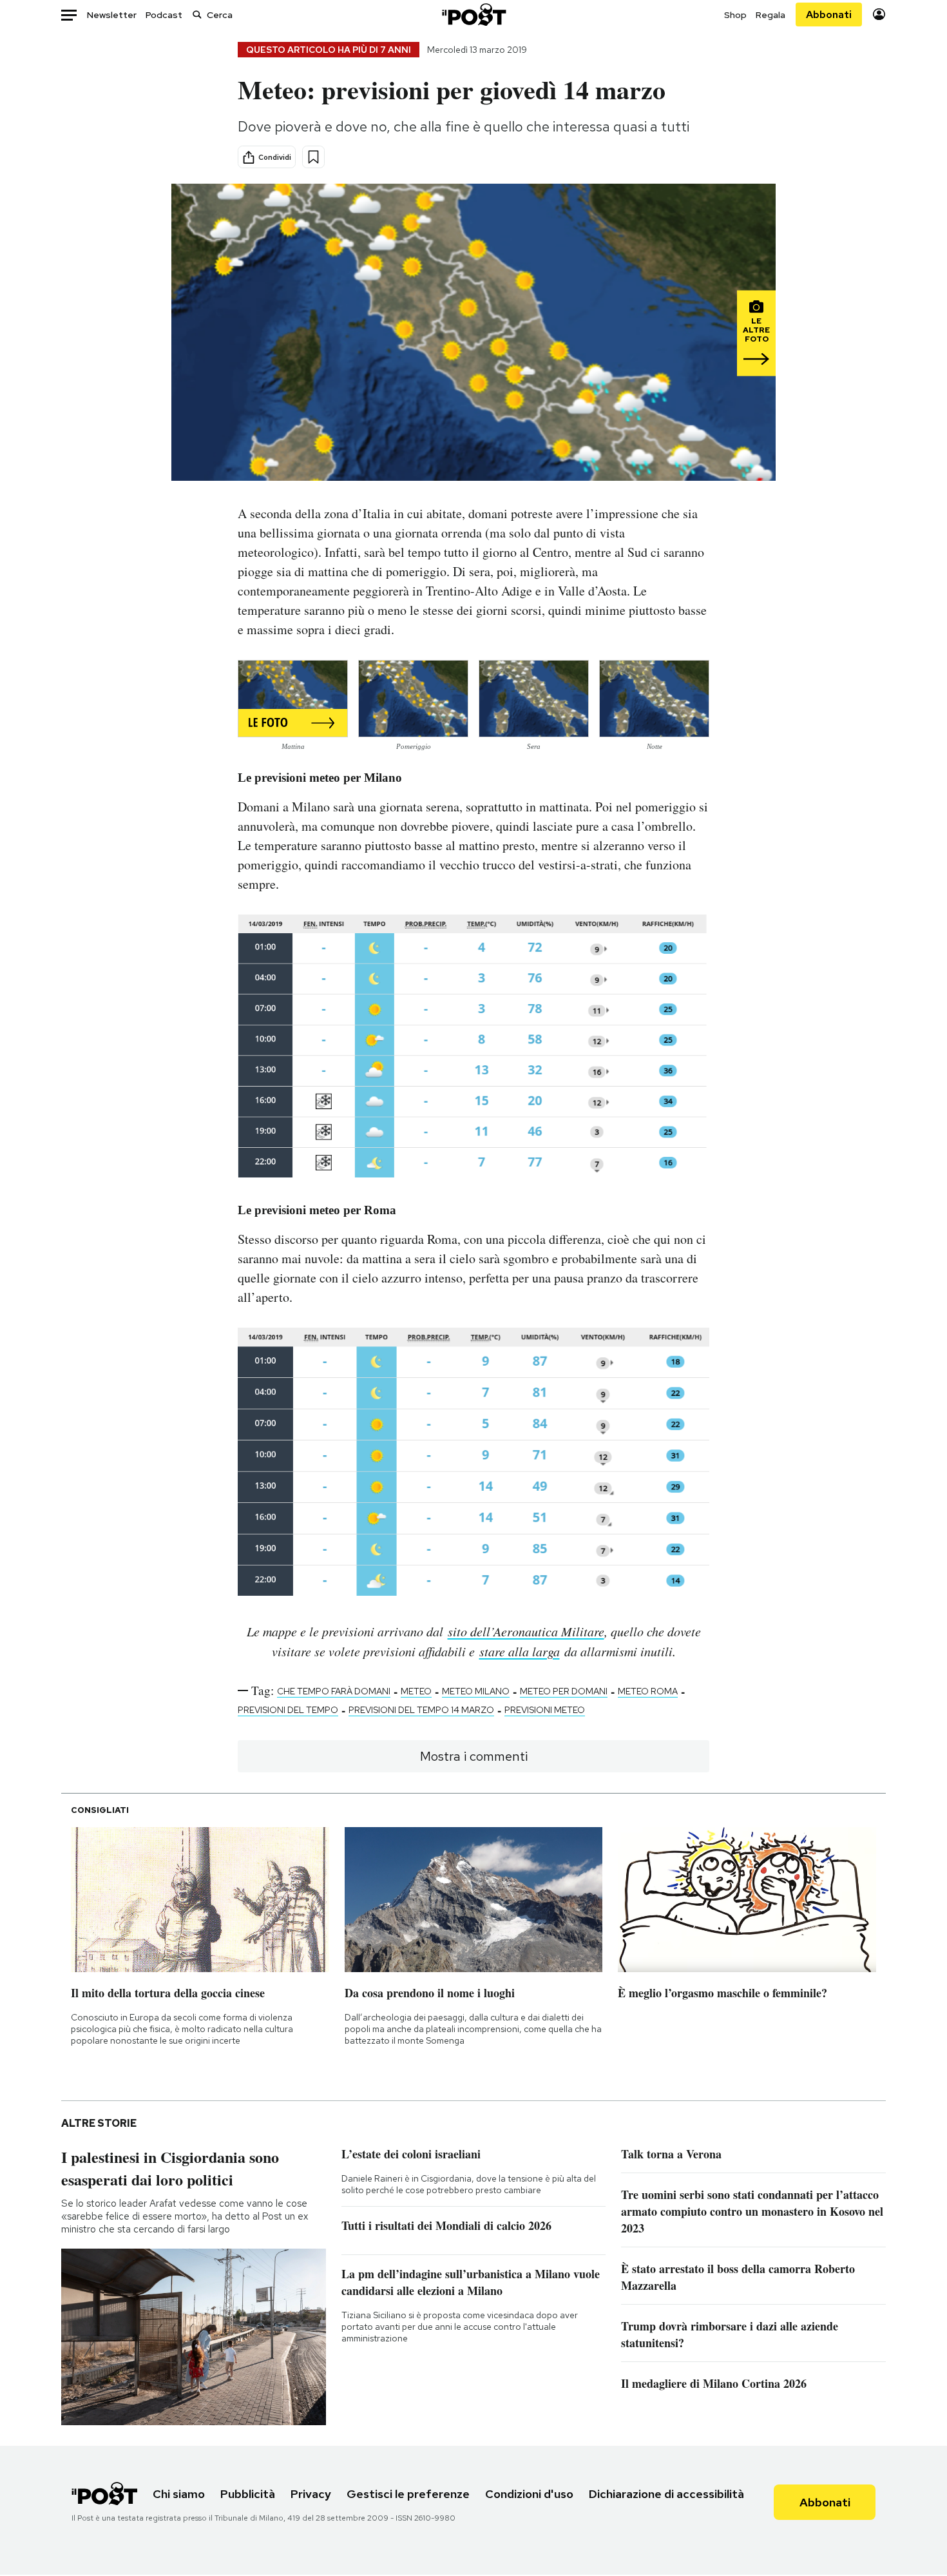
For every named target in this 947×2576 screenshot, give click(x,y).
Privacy (311, 2494)
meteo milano (476, 1691)
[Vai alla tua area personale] (879, 15)
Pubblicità (248, 2494)
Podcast (164, 15)
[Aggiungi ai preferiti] (313, 157)
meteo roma (648, 1691)
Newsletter (112, 15)
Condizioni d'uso (529, 2494)
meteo (416, 1691)
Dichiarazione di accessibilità (666, 2494)
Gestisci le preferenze (408, 2494)
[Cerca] (197, 15)
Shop (735, 15)
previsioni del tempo (288, 1710)
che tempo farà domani (334, 1691)
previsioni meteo (545, 1710)
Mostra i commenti (474, 1756)
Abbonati (829, 15)
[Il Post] (473, 15)
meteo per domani (564, 1691)
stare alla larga (520, 1651)
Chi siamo (179, 2494)
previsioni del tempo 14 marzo (421, 1710)
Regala (770, 15)
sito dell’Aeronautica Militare (526, 1631)
